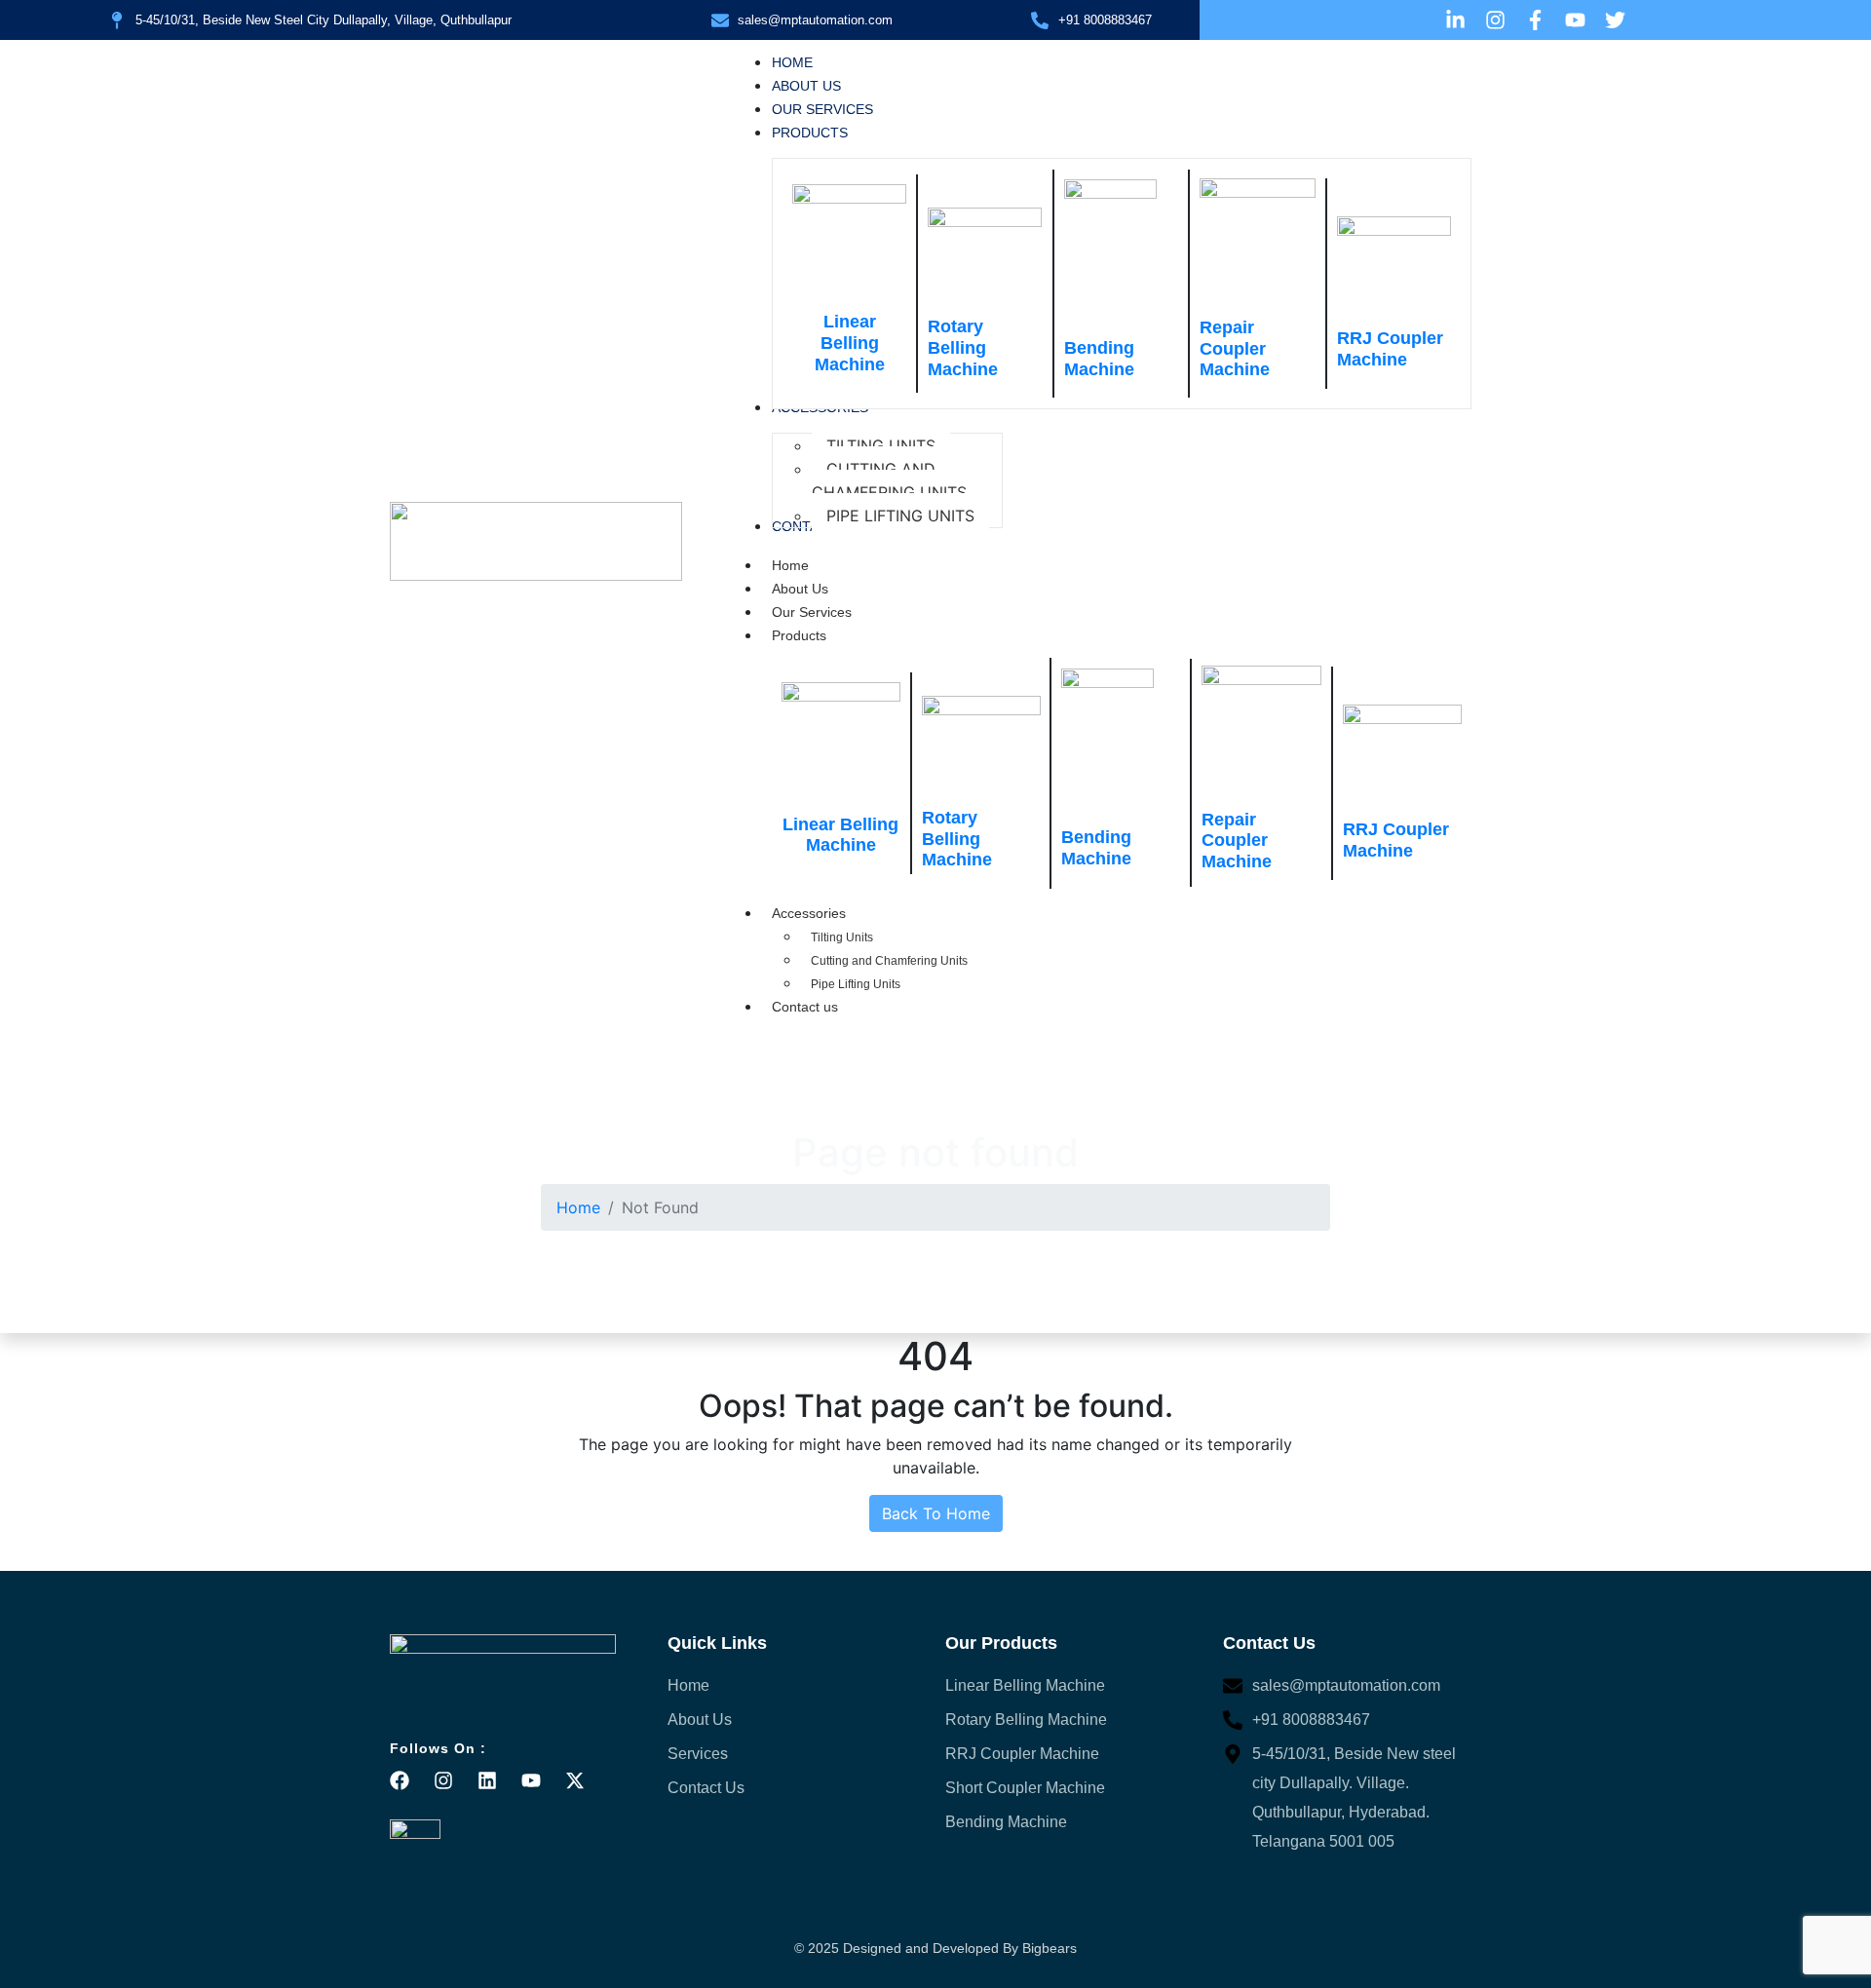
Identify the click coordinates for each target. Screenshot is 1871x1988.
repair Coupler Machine (1235, 348)
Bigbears (1050, 1948)
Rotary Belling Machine (963, 347)
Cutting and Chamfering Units (889, 961)
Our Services (812, 612)
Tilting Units (842, 937)
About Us (800, 589)
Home (790, 565)
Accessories (809, 913)
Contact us (805, 1007)
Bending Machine (1099, 359)
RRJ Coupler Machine (1390, 349)
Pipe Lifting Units (856, 984)
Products (799, 635)
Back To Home (936, 1513)
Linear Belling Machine (850, 343)
